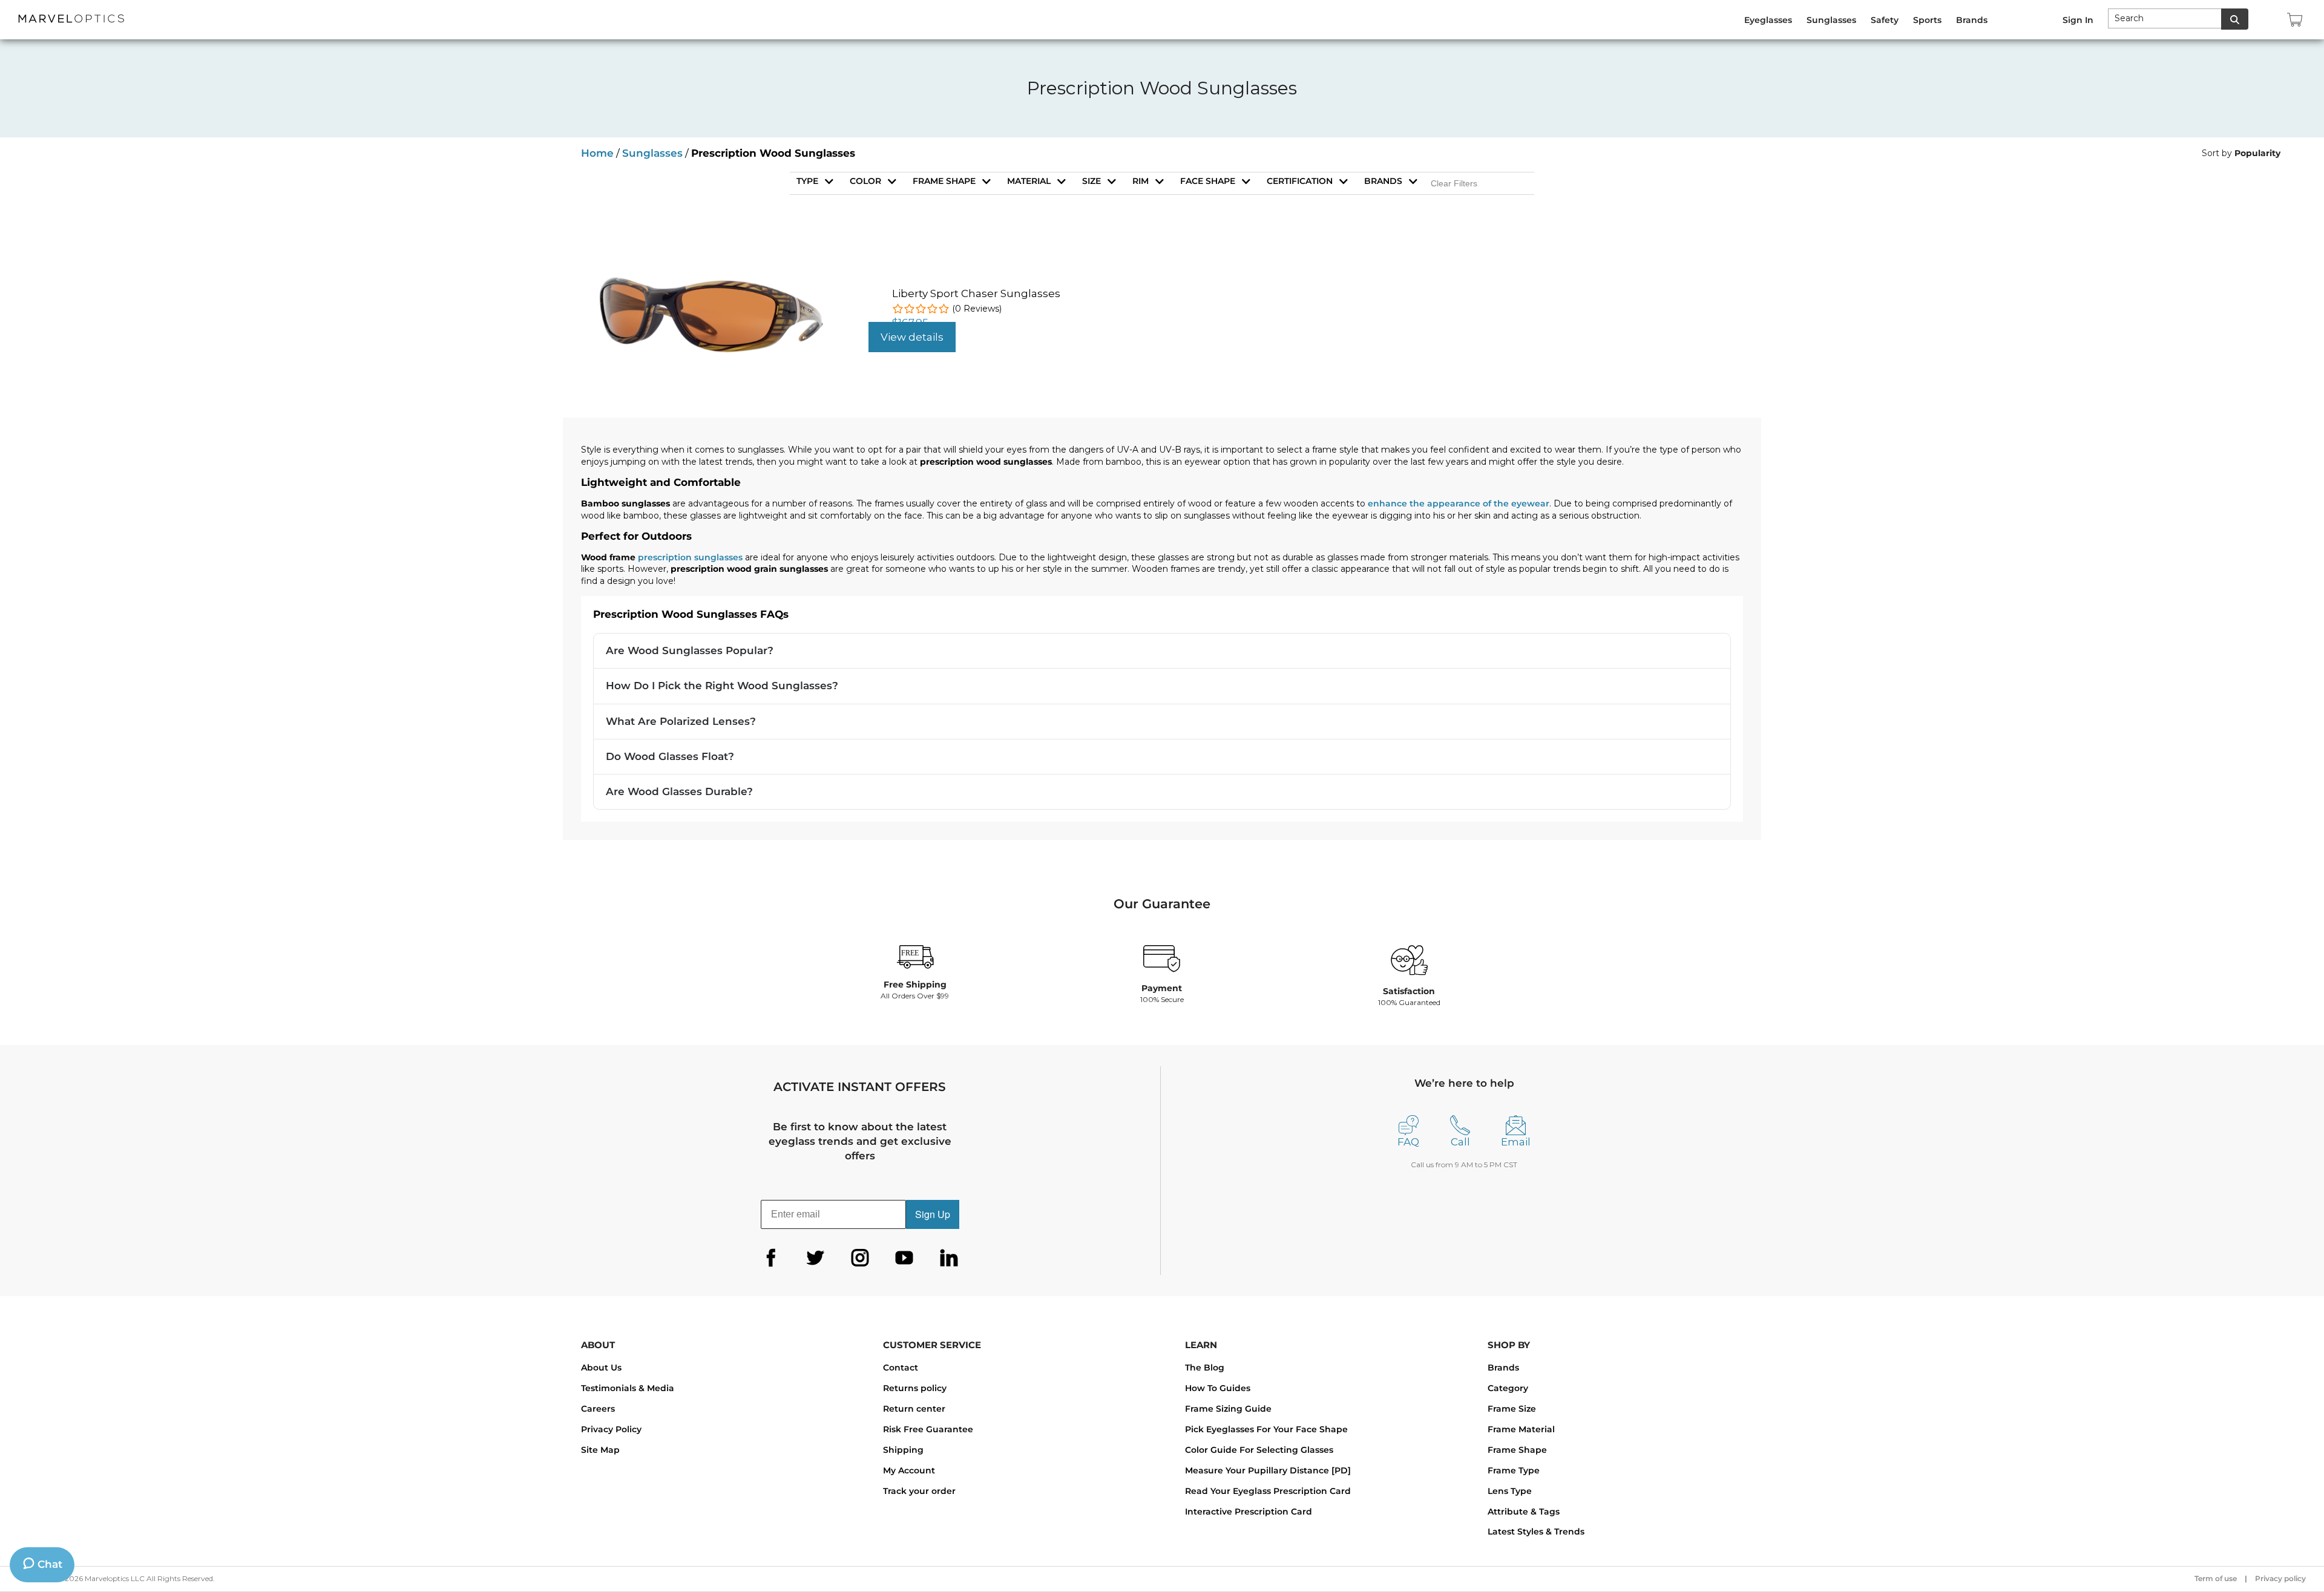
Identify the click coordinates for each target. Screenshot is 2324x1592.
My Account (909, 1470)
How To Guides (1218, 1388)
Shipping (903, 1450)
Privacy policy (2280, 1578)
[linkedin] (949, 1258)
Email (1516, 1142)
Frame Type (1514, 1470)
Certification (1300, 181)
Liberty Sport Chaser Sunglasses (976, 293)
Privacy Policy (611, 1429)
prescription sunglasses (691, 557)
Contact (901, 1368)
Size (1091, 181)
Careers (598, 1409)
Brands (1383, 181)
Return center (914, 1409)
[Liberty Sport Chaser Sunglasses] (710, 275)
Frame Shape (1517, 1450)
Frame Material (1521, 1429)
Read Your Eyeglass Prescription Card (1268, 1491)
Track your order (919, 1491)
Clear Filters (1454, 183)
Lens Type (1510, 1491)
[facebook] (771, 1258)
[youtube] (904, 1258)
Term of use (2216, 1578)
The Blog (1205, 1368)
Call (1460, 1142)
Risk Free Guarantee (928, 1429)
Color (865, 181)
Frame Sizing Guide (1228, 1409)
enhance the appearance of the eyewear (1459, 503)
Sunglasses (652, 153)
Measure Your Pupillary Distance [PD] (1268, 1470)
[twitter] (815, 1258)
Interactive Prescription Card (1249, 1512)
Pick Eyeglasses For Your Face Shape (1266, 1429)
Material (1029, 181)
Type (807, 181)
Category (1508, 1388)
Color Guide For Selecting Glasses (1259, 1450)
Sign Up (933, 1214)
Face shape (1208, 181)
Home (597, 153)
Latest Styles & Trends (1536, 1531)
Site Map (600, 1450)
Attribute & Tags (1524, 1512)
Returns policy (915, 1388)
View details (912, 337)
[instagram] (860, 1258)
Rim (1141, 181)
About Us (601, 1368)
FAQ (1408, 1142)
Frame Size (1512, 1409)
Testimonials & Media (628, 1388)
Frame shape (944, 181)
